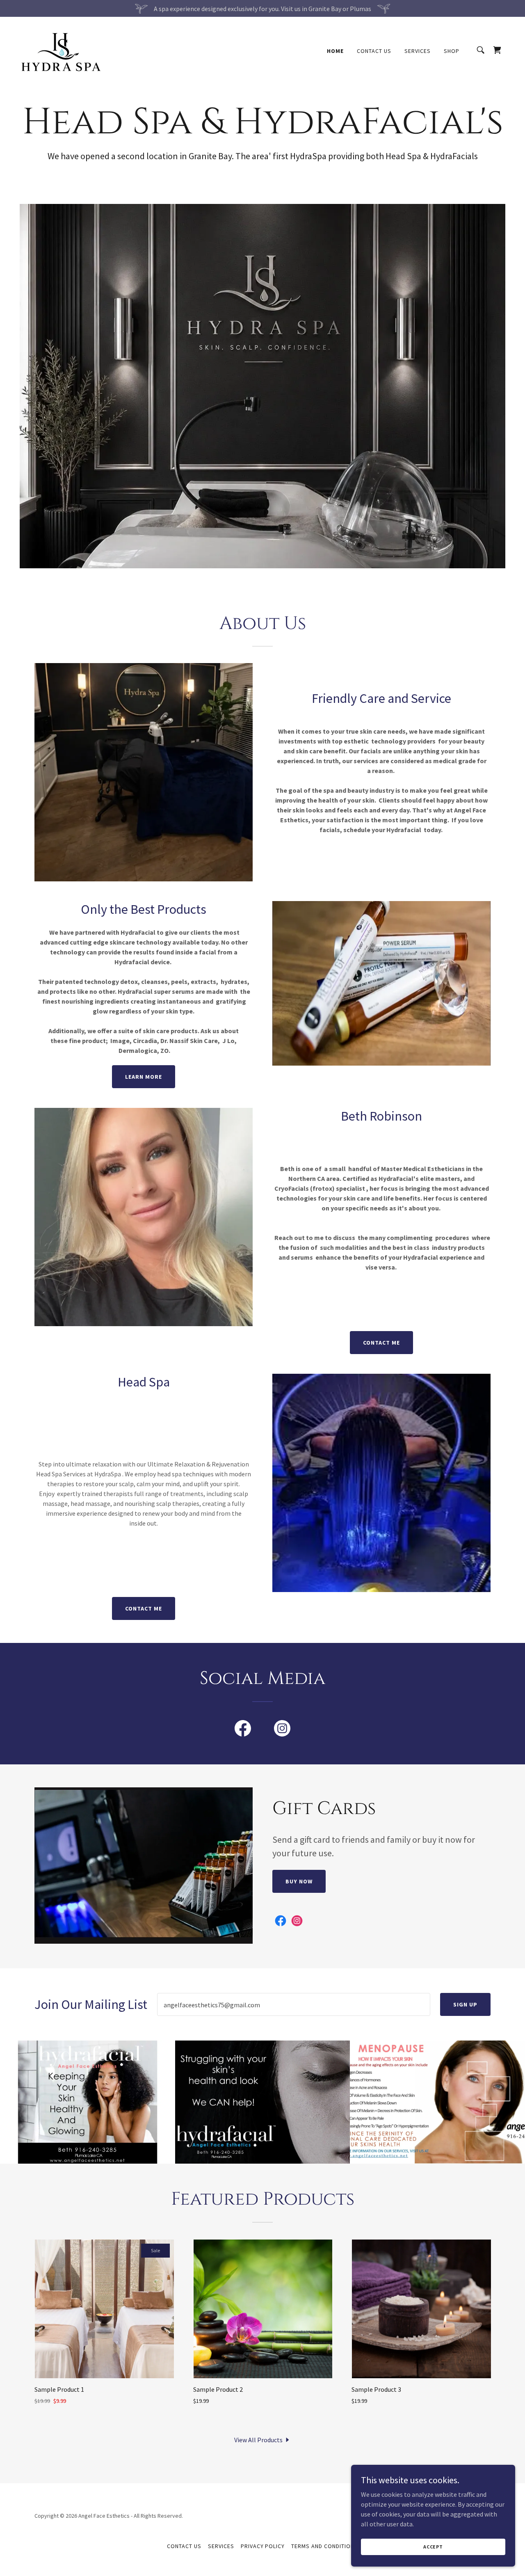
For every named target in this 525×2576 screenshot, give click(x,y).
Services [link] (418, 51)
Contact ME (381, 1343)
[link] (62, 49)
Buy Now (299, 1881)
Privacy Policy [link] (263, 2546)
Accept (433, 2547)
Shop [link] (452, 51)
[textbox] (294, 2004)
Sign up (465, 2004)
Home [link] (335, 51)
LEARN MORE (144, 1077)
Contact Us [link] (374, 51)
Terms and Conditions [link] (325, 2546)
